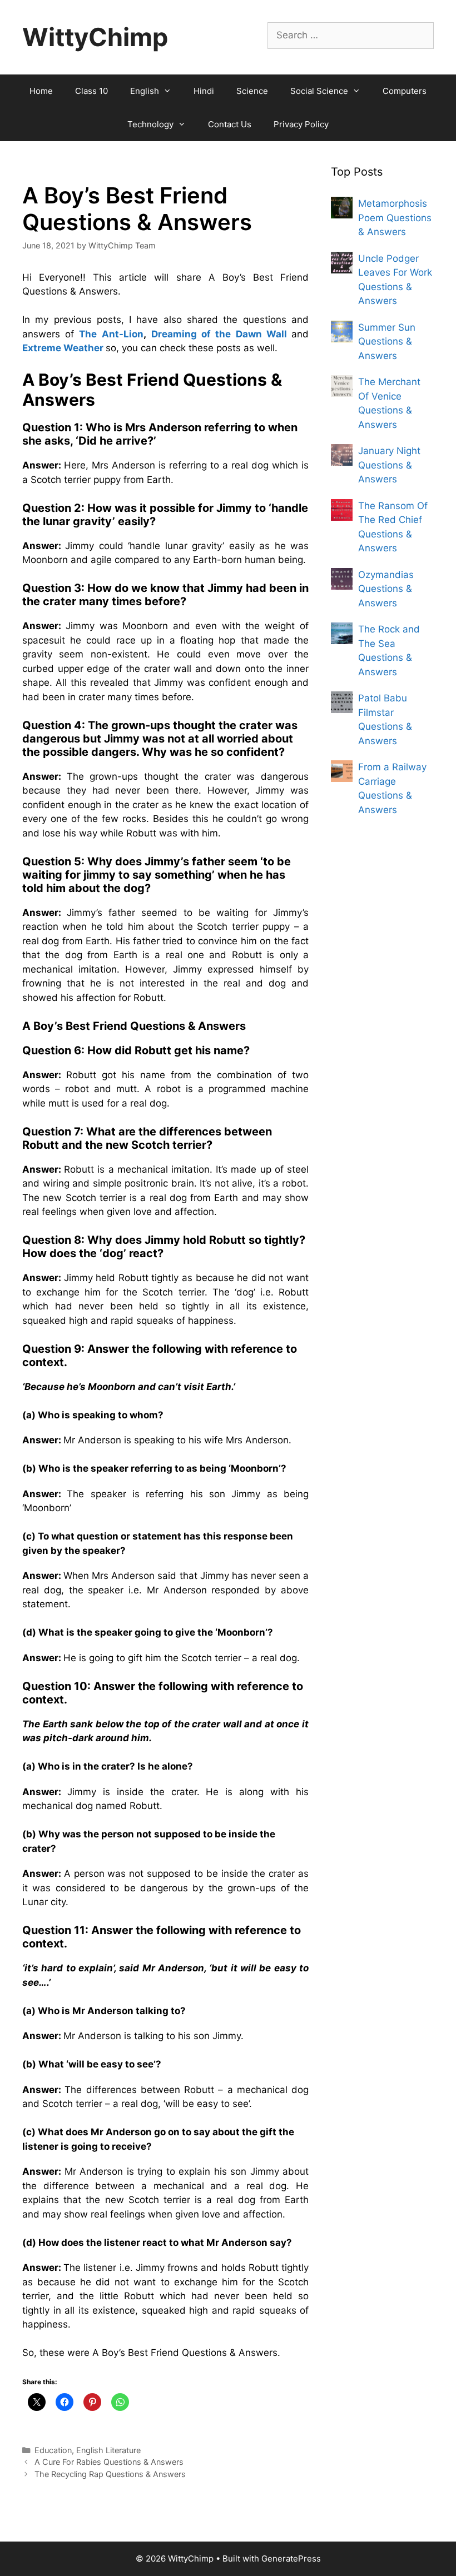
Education (53, 2450)
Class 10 (91, 91)
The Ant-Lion (111, 334)
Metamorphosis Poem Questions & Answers (395, 218)
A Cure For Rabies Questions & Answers (109, 2462)
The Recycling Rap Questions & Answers (110, 2474)
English (145, 91)
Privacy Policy (301, 124)
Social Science (319, 91)
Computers (405, 91)
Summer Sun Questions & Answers (387, 342)
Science (252, 91)
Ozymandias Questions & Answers (386, 589)
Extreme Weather (63, 348)
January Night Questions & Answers (389, 465)
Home (41, 91)
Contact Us (230, 124)
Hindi (204, 91)
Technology (150, 124)
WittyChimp (95, 37)
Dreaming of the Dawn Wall (219, 334)
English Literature (108, 2450)
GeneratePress (291, 2558)
